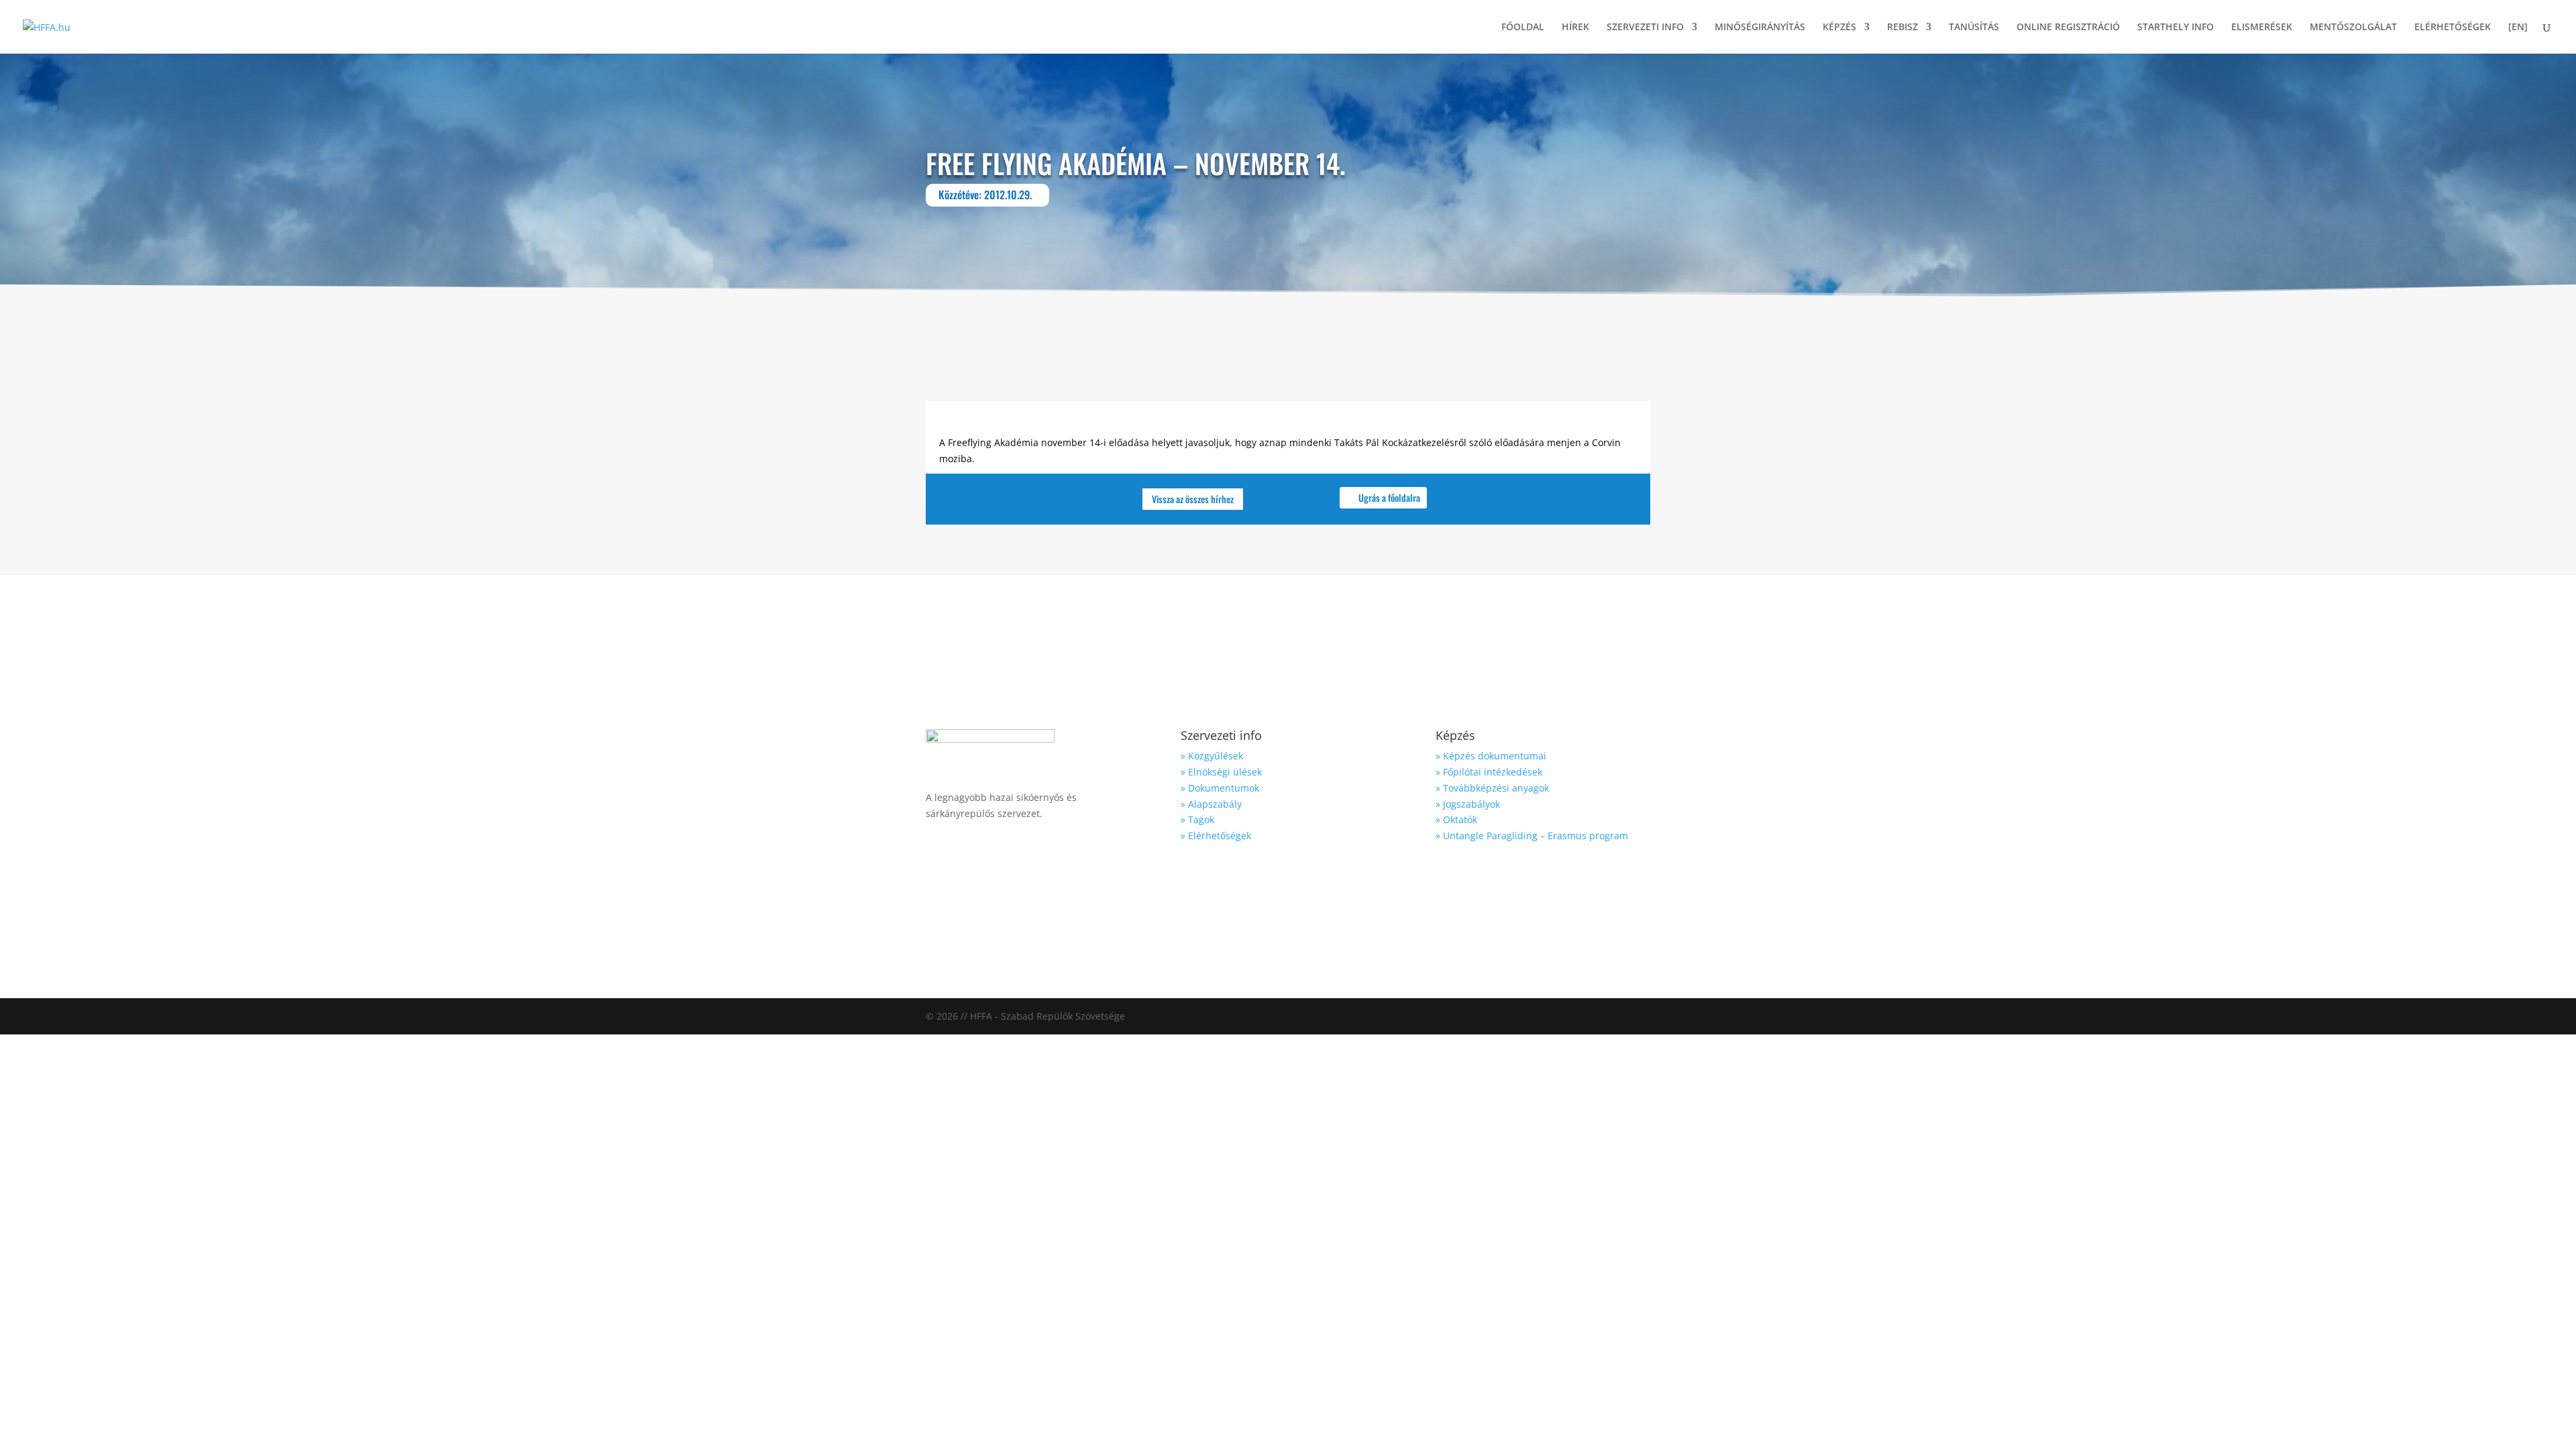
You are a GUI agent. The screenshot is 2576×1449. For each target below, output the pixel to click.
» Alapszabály (1211, 804)
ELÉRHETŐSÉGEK (2453, 28)
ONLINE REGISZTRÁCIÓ (2068, 28)
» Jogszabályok (1468, 804)
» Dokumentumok (1220, 788)
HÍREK (1575, 28)
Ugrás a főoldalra (1389, 497)
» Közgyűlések (1212, 756)
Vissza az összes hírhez (1193, 499)
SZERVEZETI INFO (1645, 28)
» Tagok (1197, 819)
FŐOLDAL (1523, 28)
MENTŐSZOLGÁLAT (2353, 28)
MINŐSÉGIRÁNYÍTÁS (1760, 28)
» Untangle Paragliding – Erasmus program (1532, 836)
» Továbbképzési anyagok (1492, 788)
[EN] (2518, 28)
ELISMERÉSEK (2262, 28)
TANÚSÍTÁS (1974, 28)
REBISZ (1902, 28)
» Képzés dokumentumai (1491, 756)
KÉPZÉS (1839, 28)
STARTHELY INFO (2176, 28)
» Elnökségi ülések (1221, 772)
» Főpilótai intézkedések (1489, 772)
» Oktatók (1456, 819)
